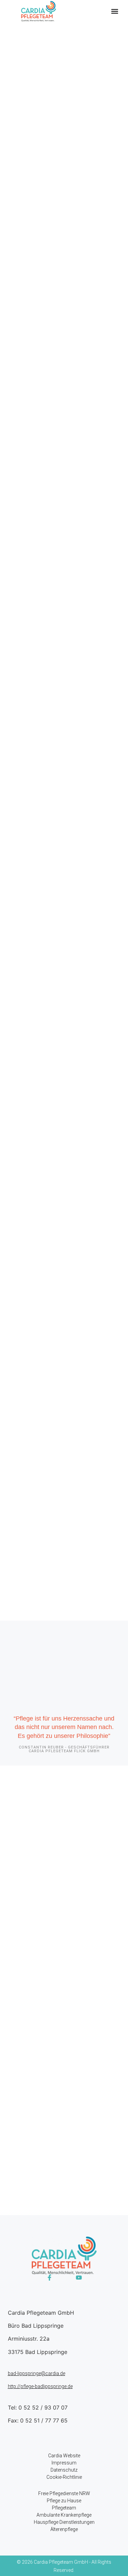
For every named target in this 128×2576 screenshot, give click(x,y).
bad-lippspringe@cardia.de (37, 2373)
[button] (115, 11)
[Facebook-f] (49, 2278)
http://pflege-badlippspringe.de (40, 2386)
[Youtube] (79, 2278)
